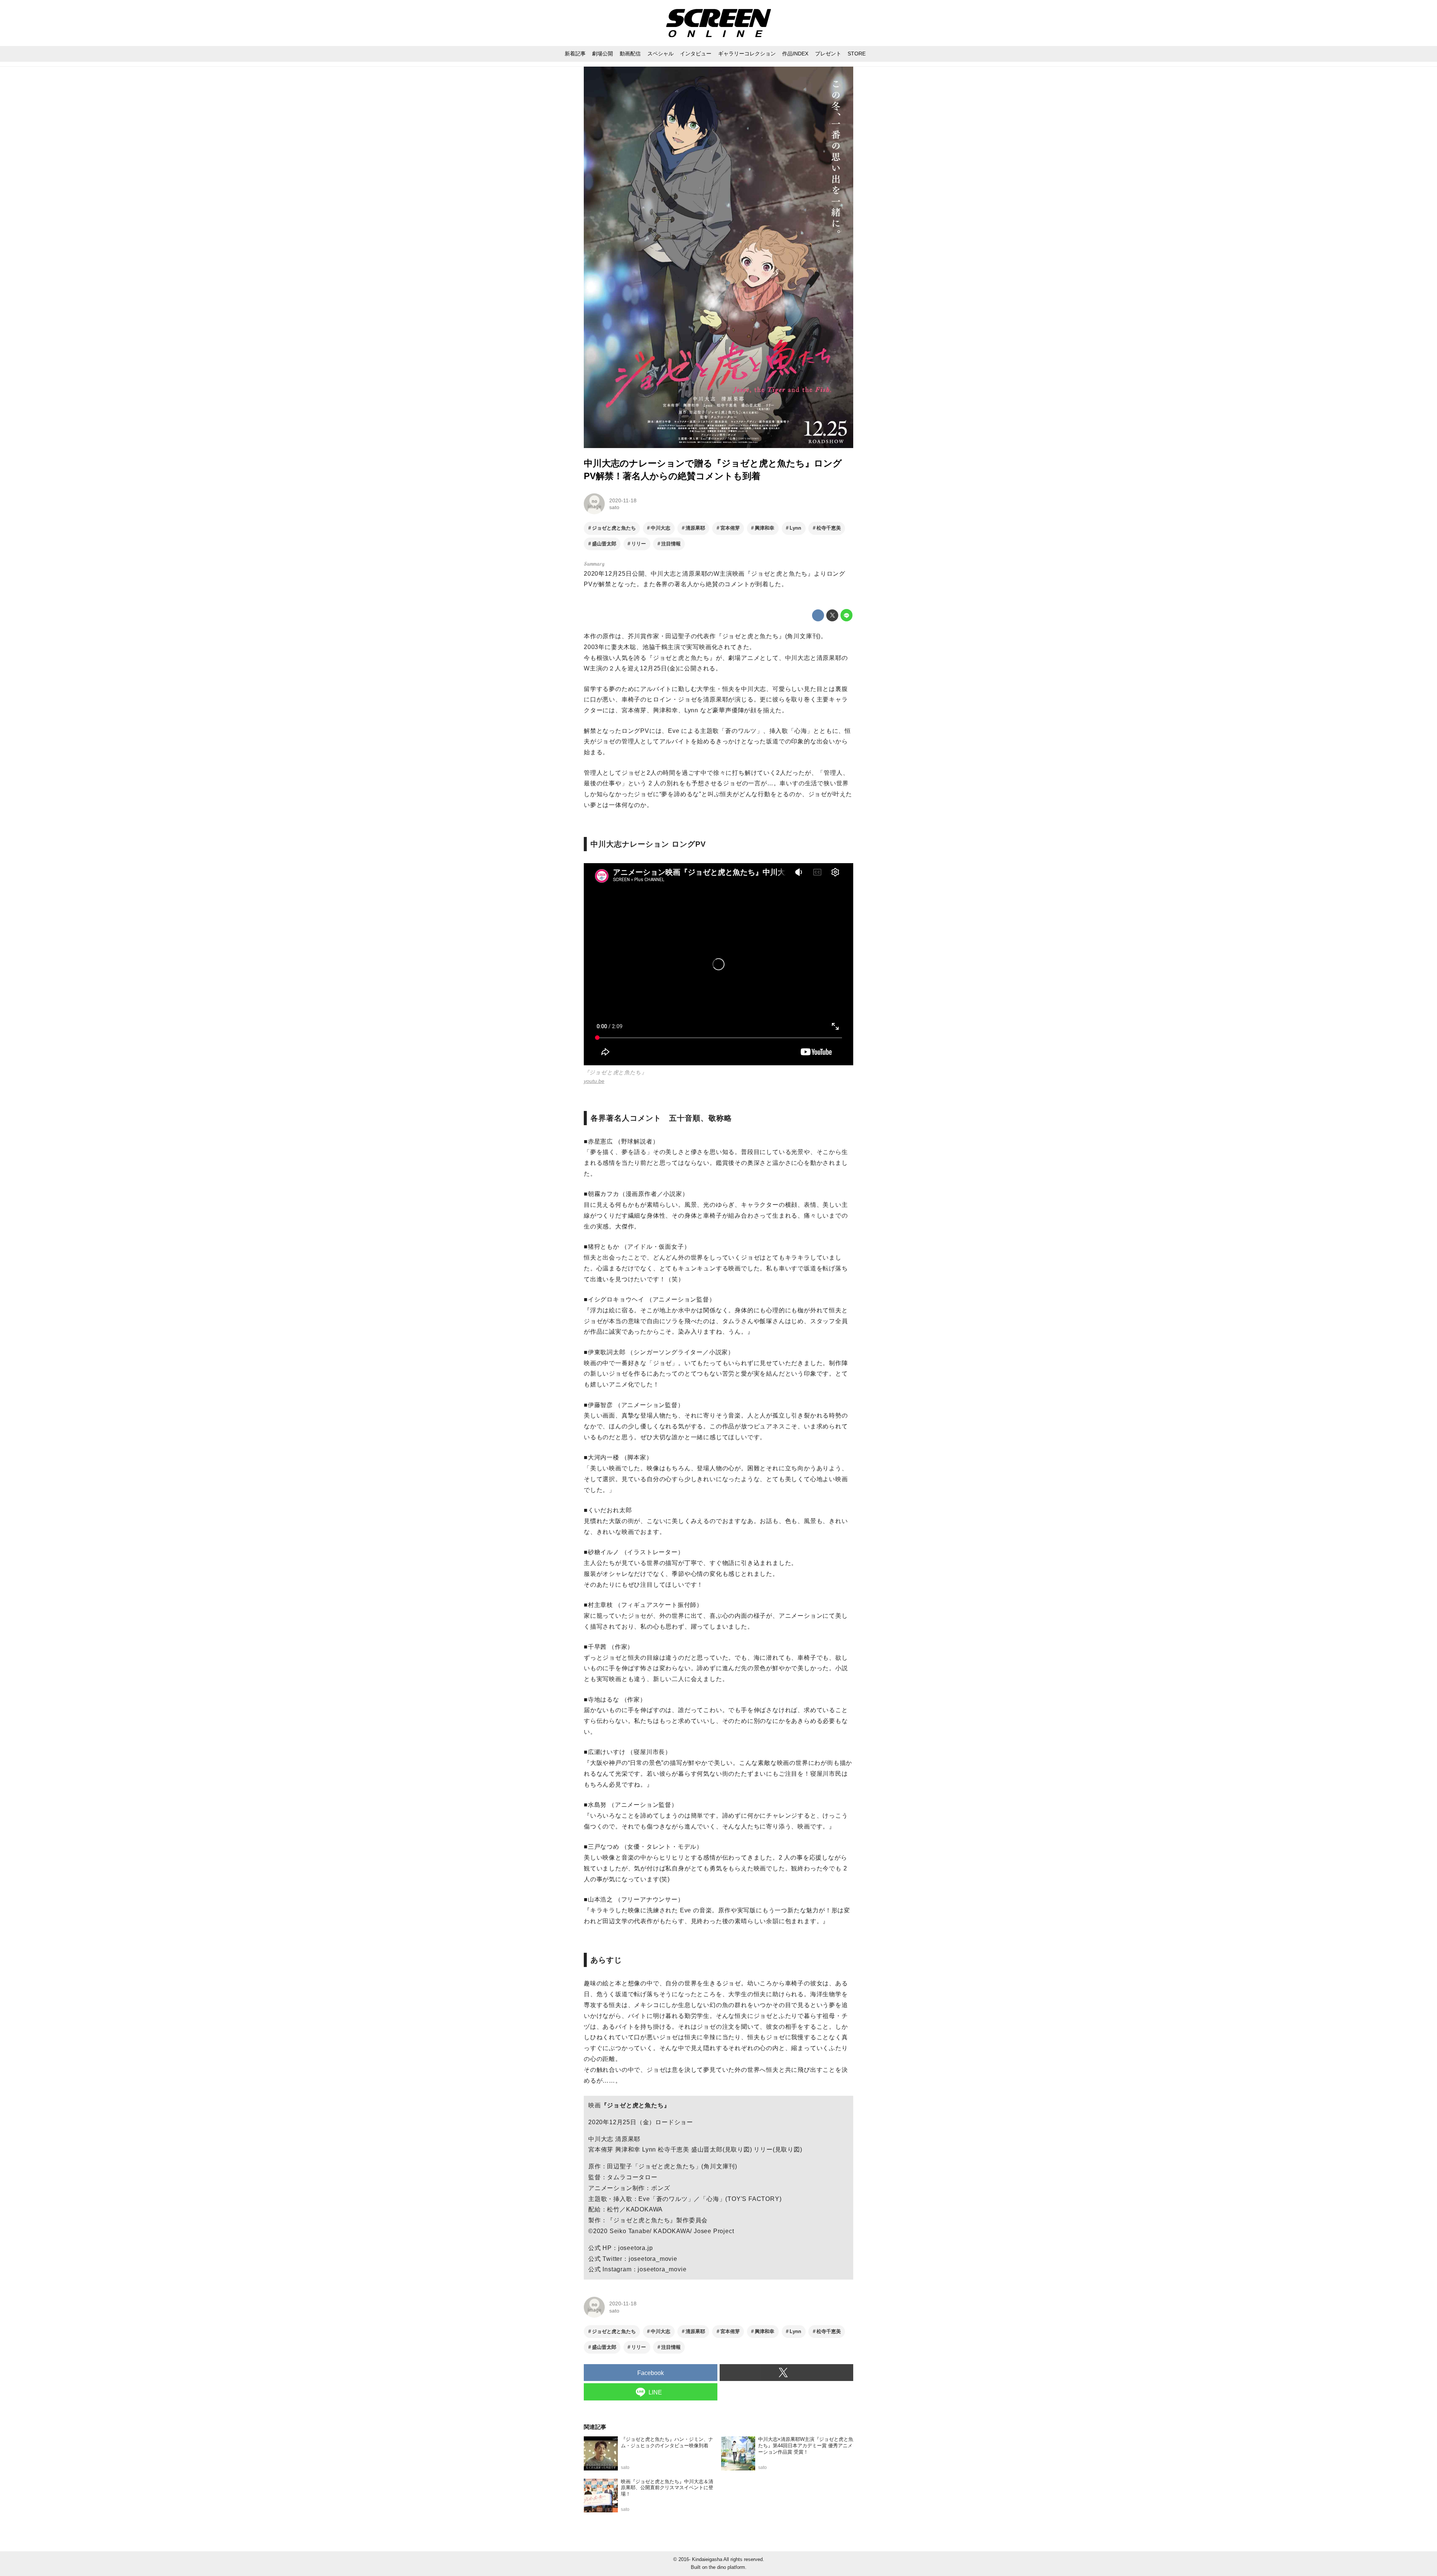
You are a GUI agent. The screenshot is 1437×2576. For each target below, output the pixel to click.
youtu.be (594, 1081)
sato (614, 507)
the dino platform (727, 2567)
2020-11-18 (623, 500)
